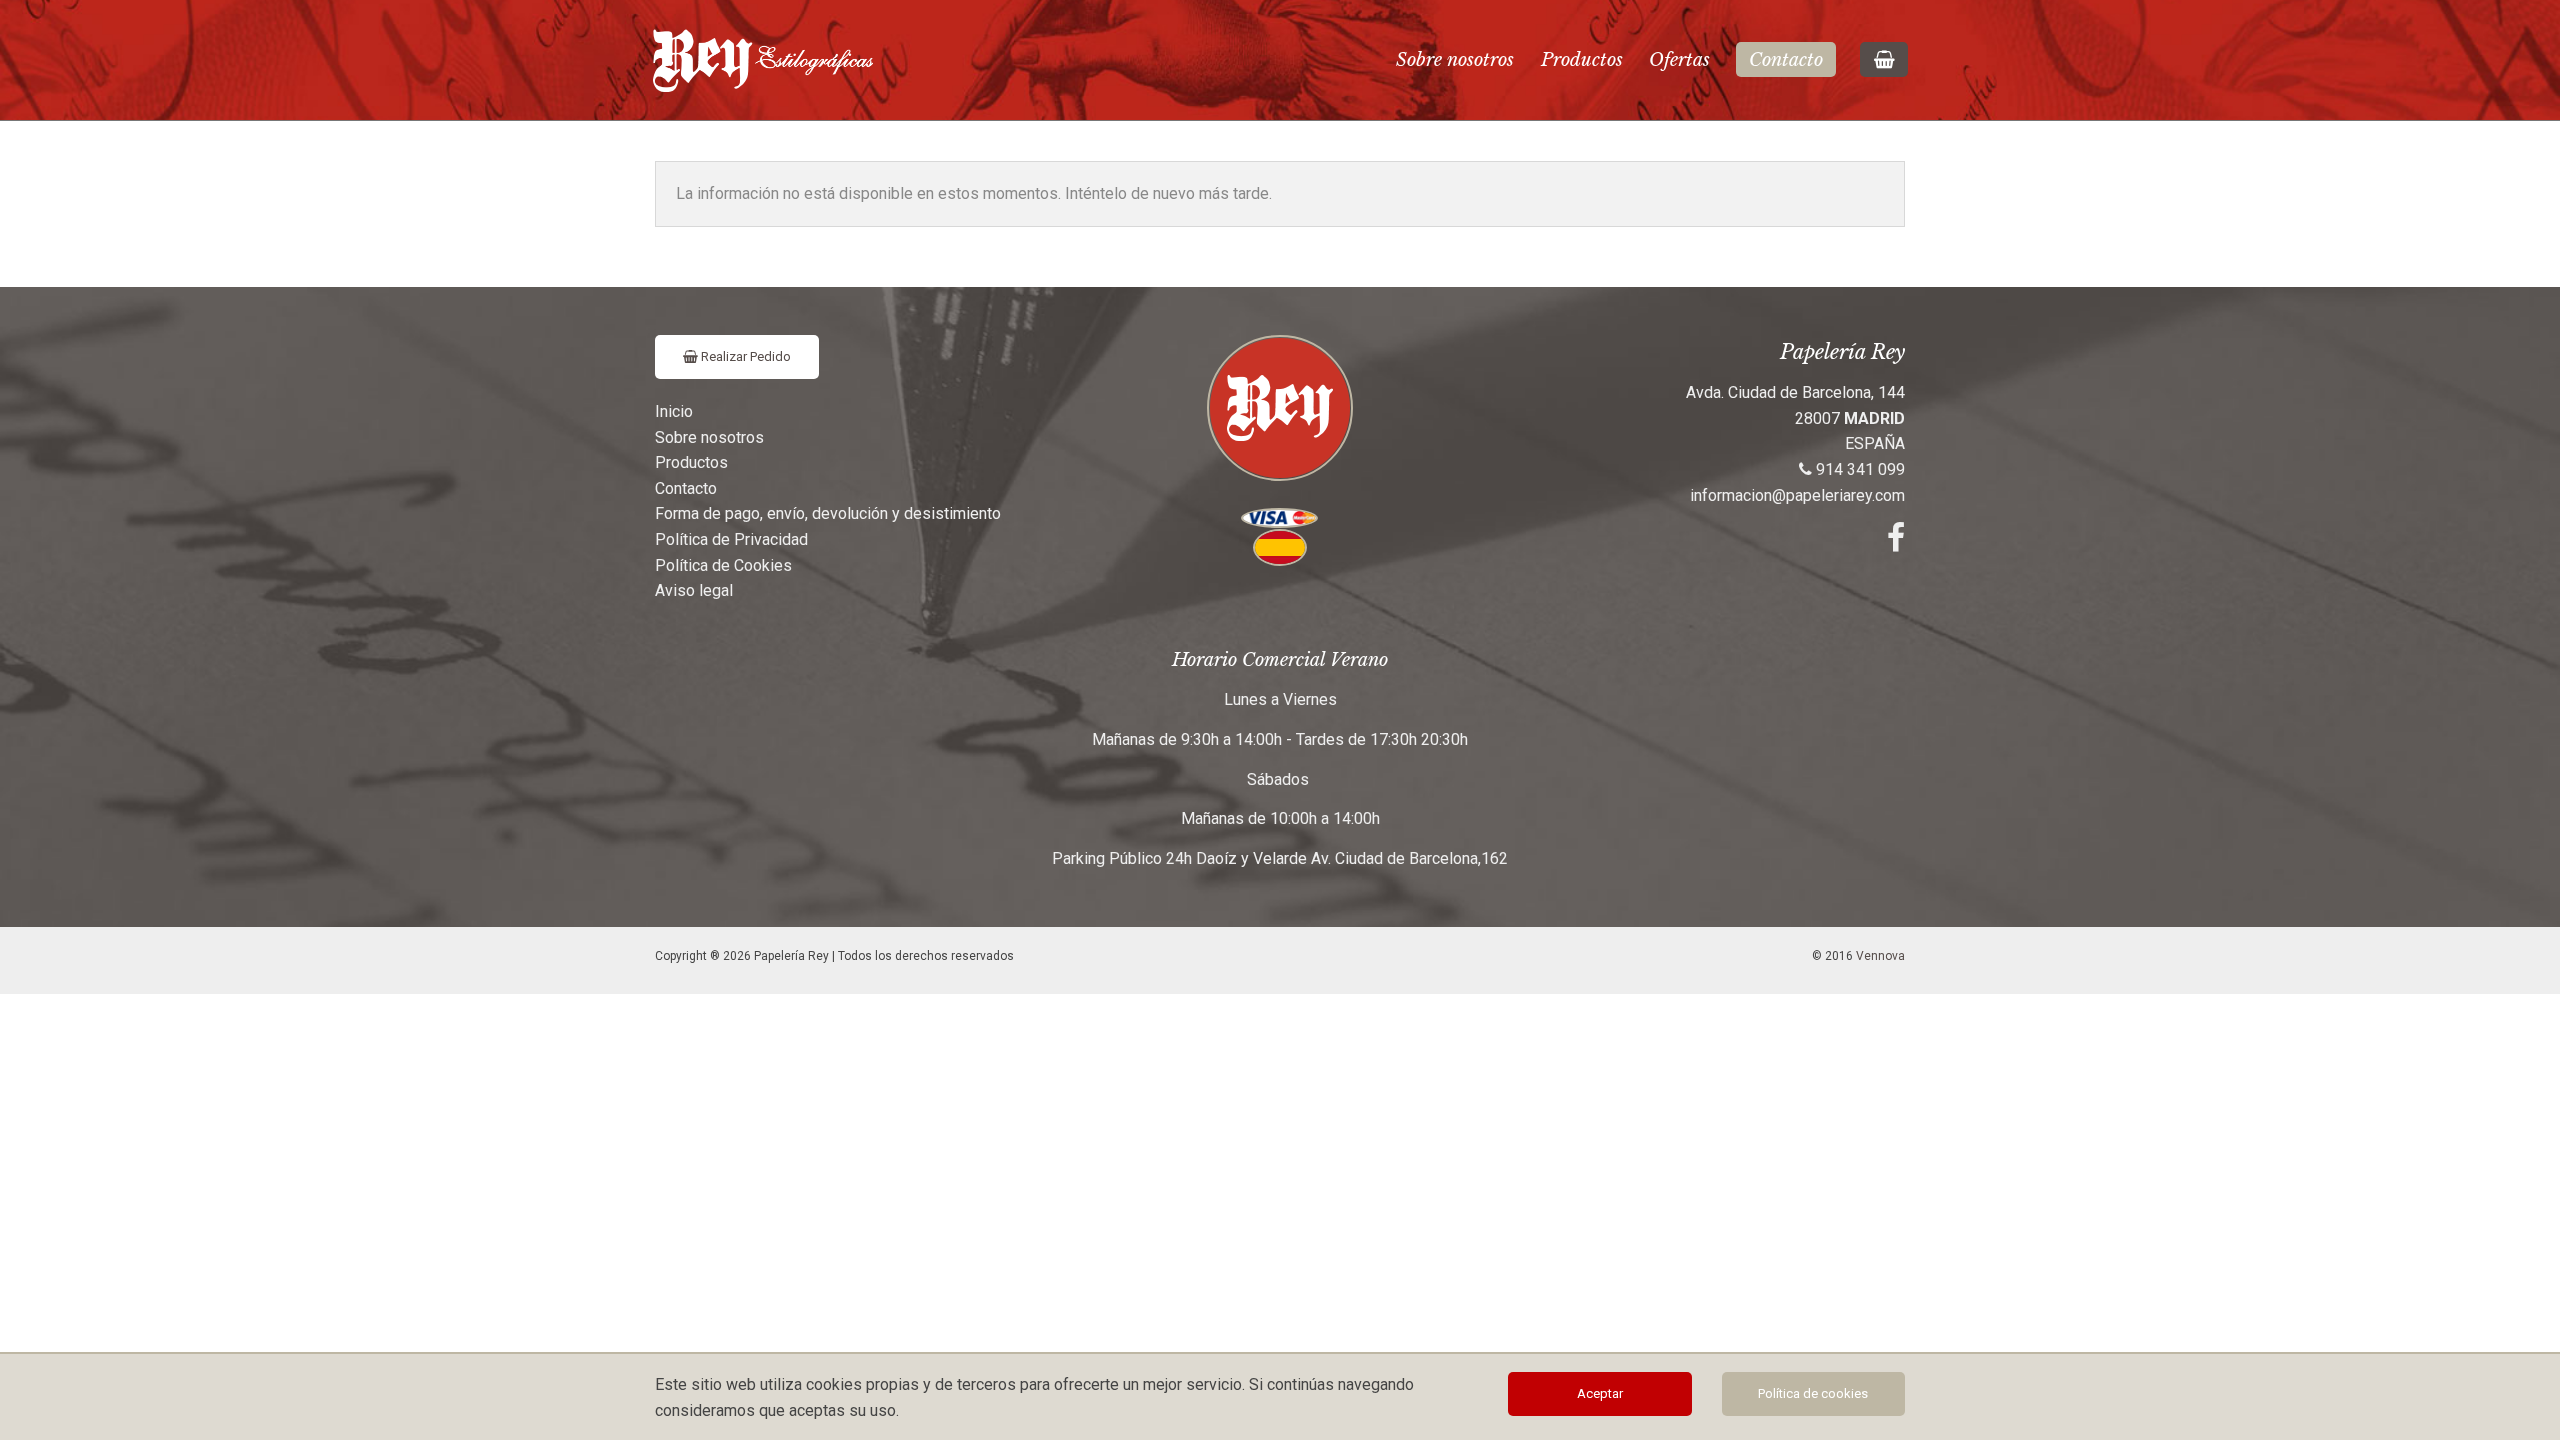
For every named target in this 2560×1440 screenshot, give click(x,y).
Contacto (1786, 60)
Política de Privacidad (731, 539)
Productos (1582, 60)
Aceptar (1600, 1393)
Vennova (1880, 956)
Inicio (674, 411)
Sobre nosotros (1455, 60)
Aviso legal (694, 590)
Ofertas (1679, 60)
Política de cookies (1813, 1393)
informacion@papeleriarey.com (1797, 495)
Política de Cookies (723, 565)
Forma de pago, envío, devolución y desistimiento (828, 513)
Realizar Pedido (744, 356)
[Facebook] (1896, 543)
